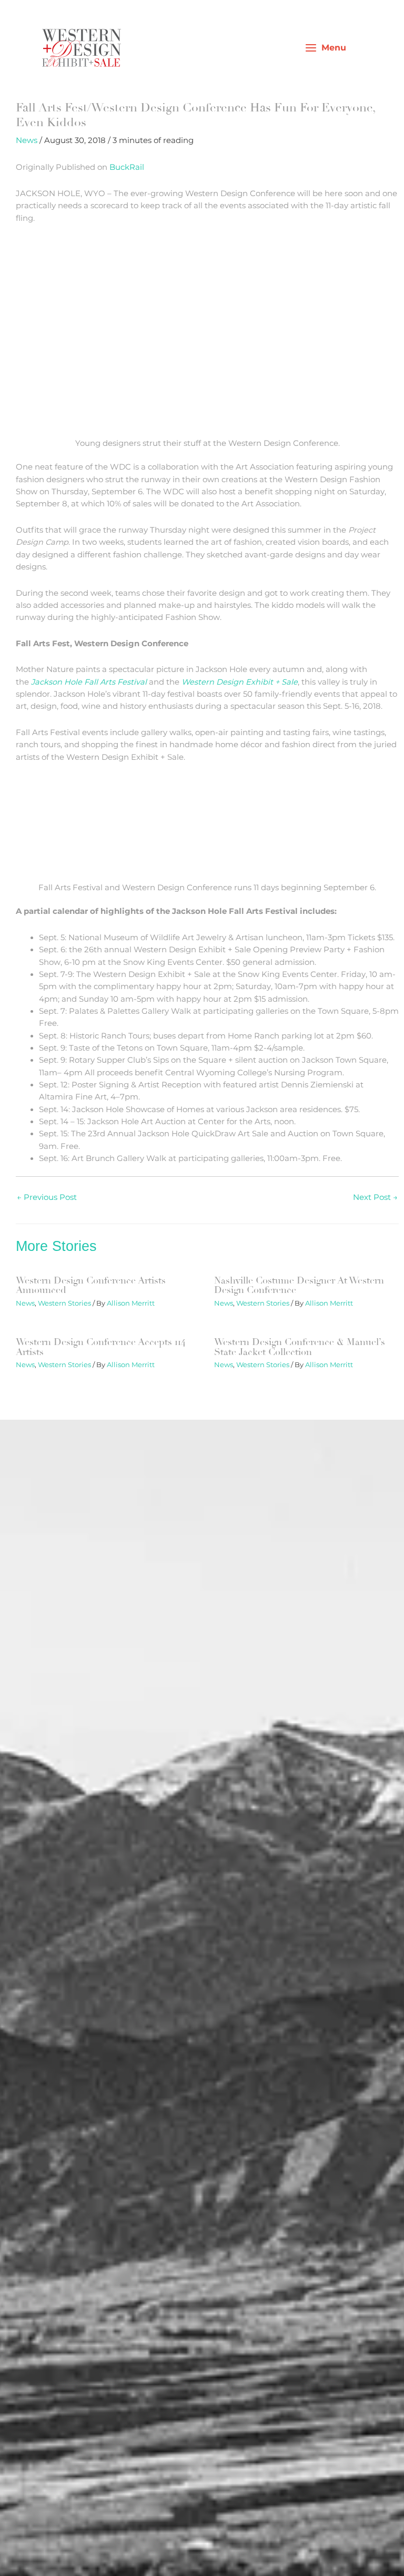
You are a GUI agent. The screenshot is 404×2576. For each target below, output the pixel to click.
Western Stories (64, 1303)
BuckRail (127, 167)
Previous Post (47, 1197)
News (27, 140)
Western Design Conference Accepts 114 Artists (100, 1347)
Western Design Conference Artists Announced (91, 1285)
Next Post (375, 1197)
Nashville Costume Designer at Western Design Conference (299, 1285)
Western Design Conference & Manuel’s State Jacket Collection (300, 1347)
